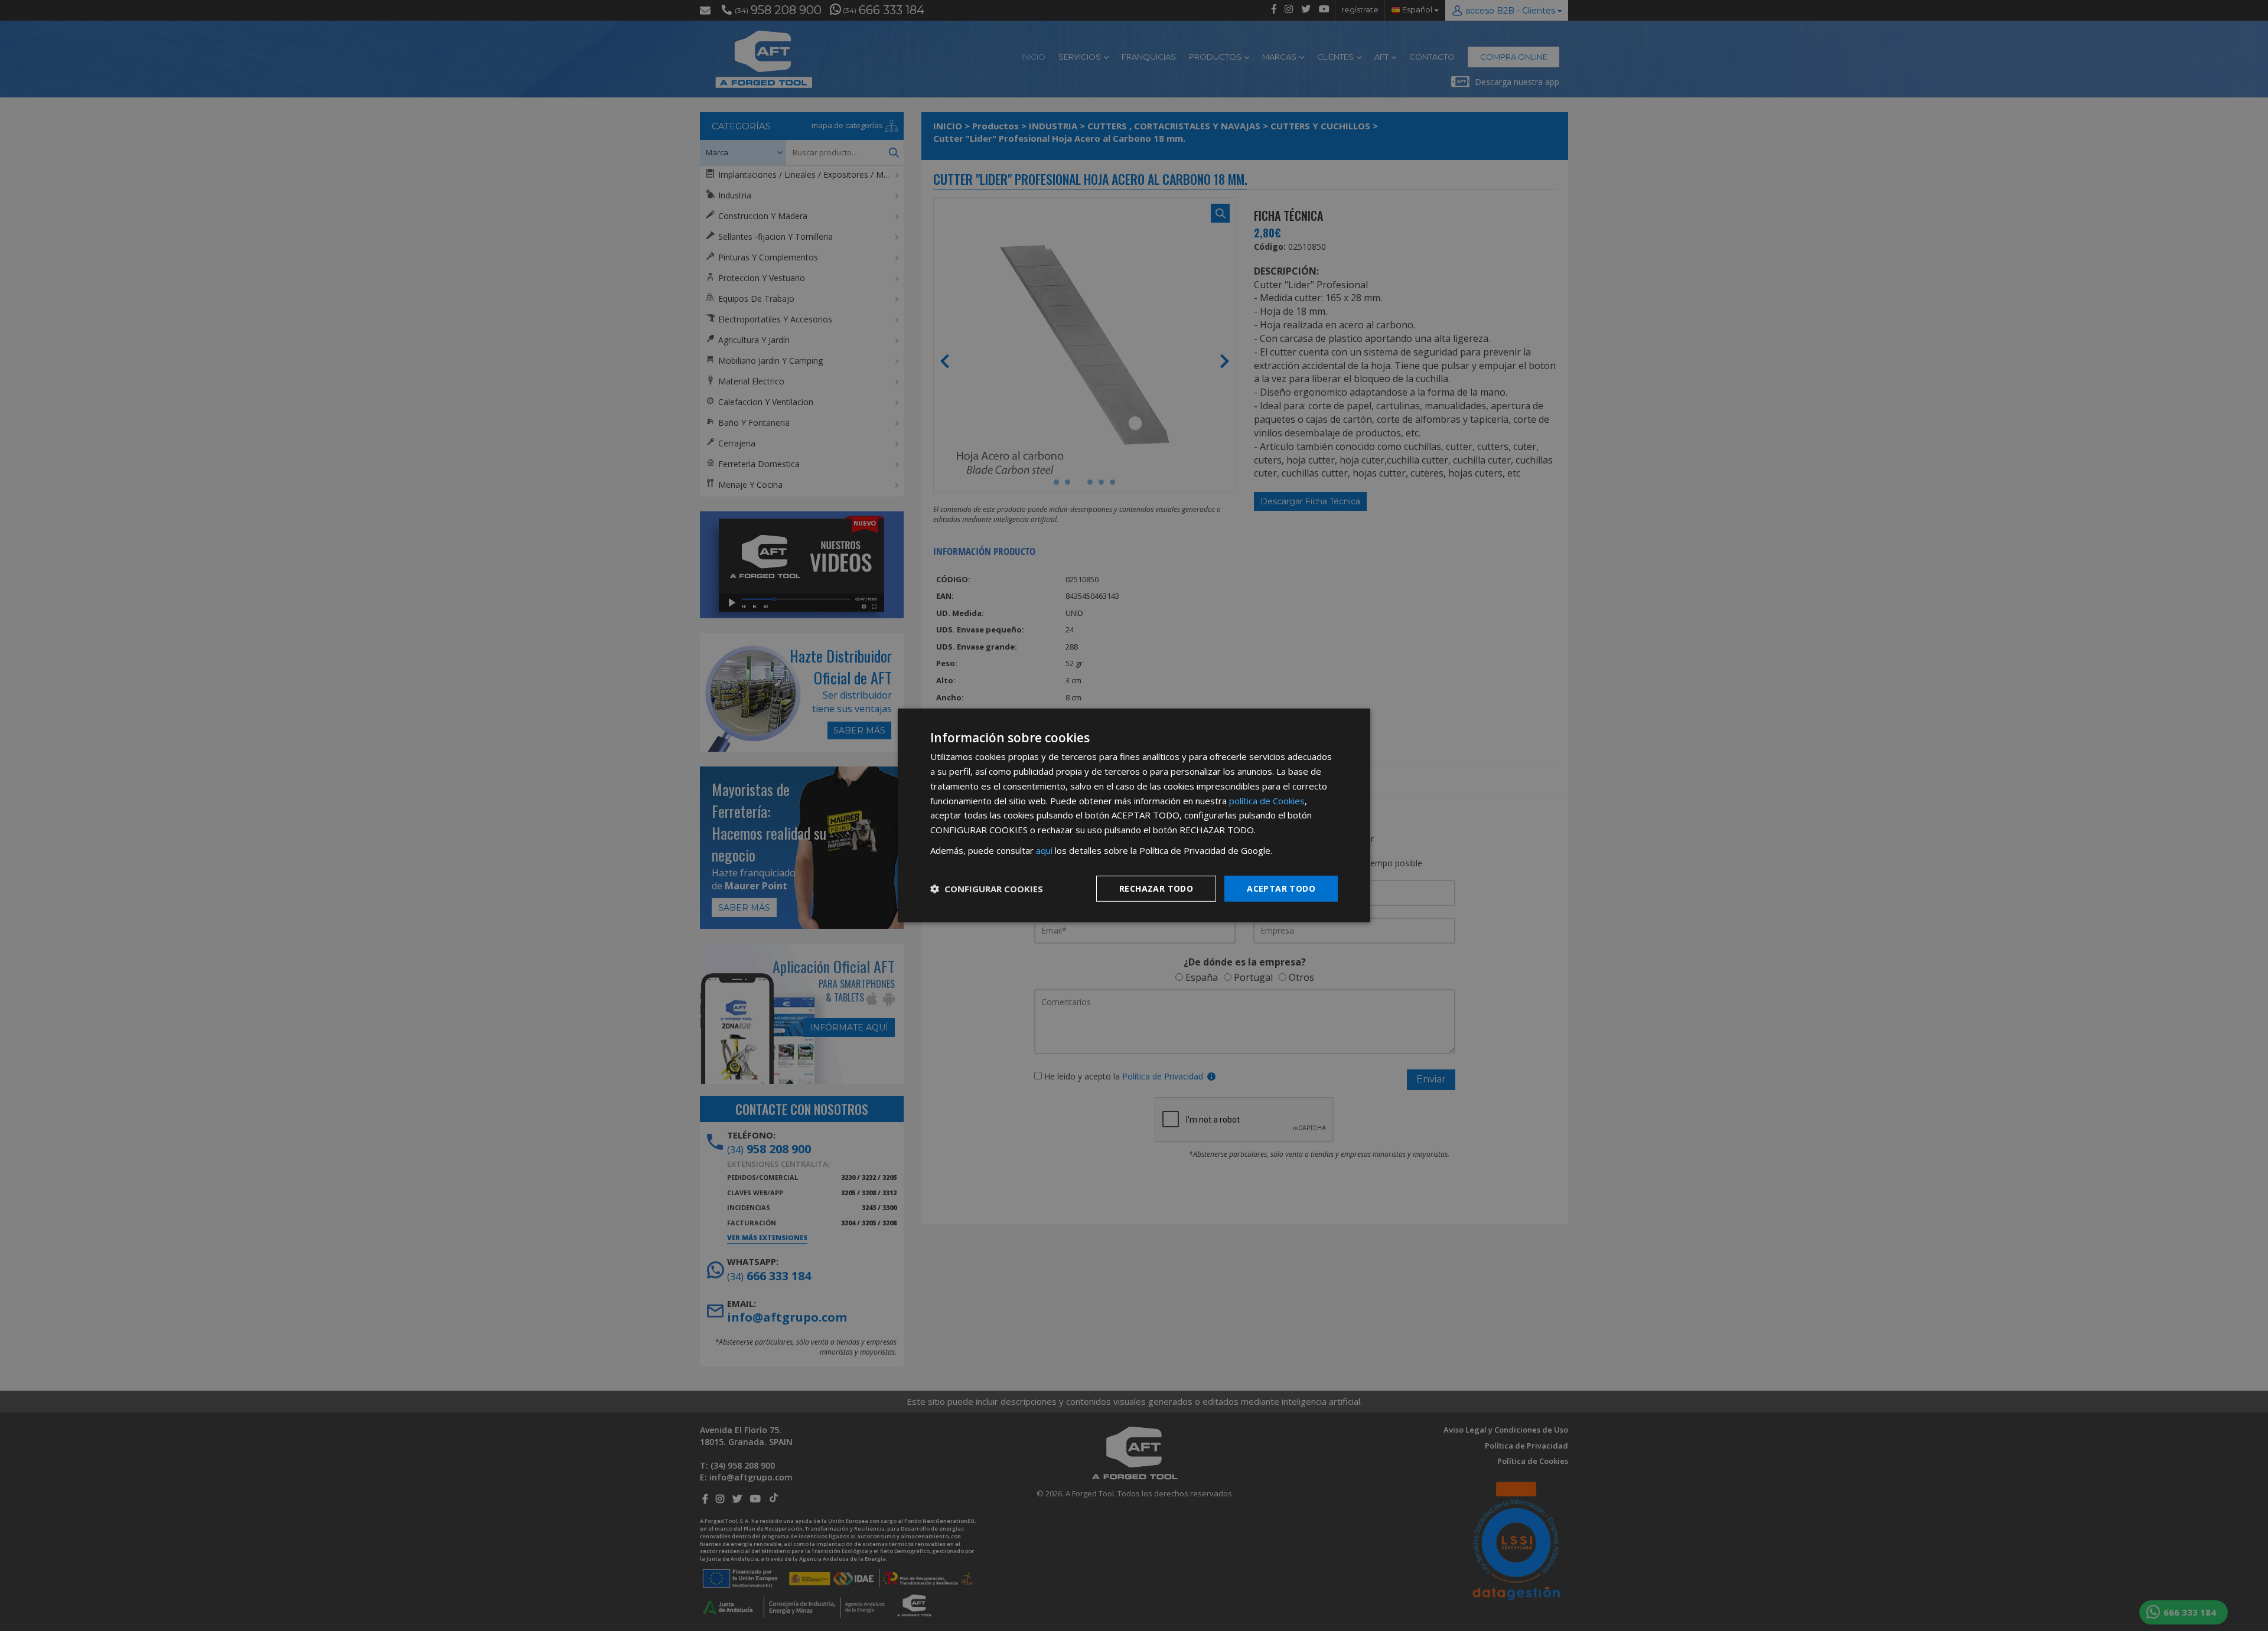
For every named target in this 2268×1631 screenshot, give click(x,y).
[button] (987, 889)
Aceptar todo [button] (1281, 888)
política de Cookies (1267, 800)
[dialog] (1134, 815)
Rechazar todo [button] (1156, 888)
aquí (1044, 850)
